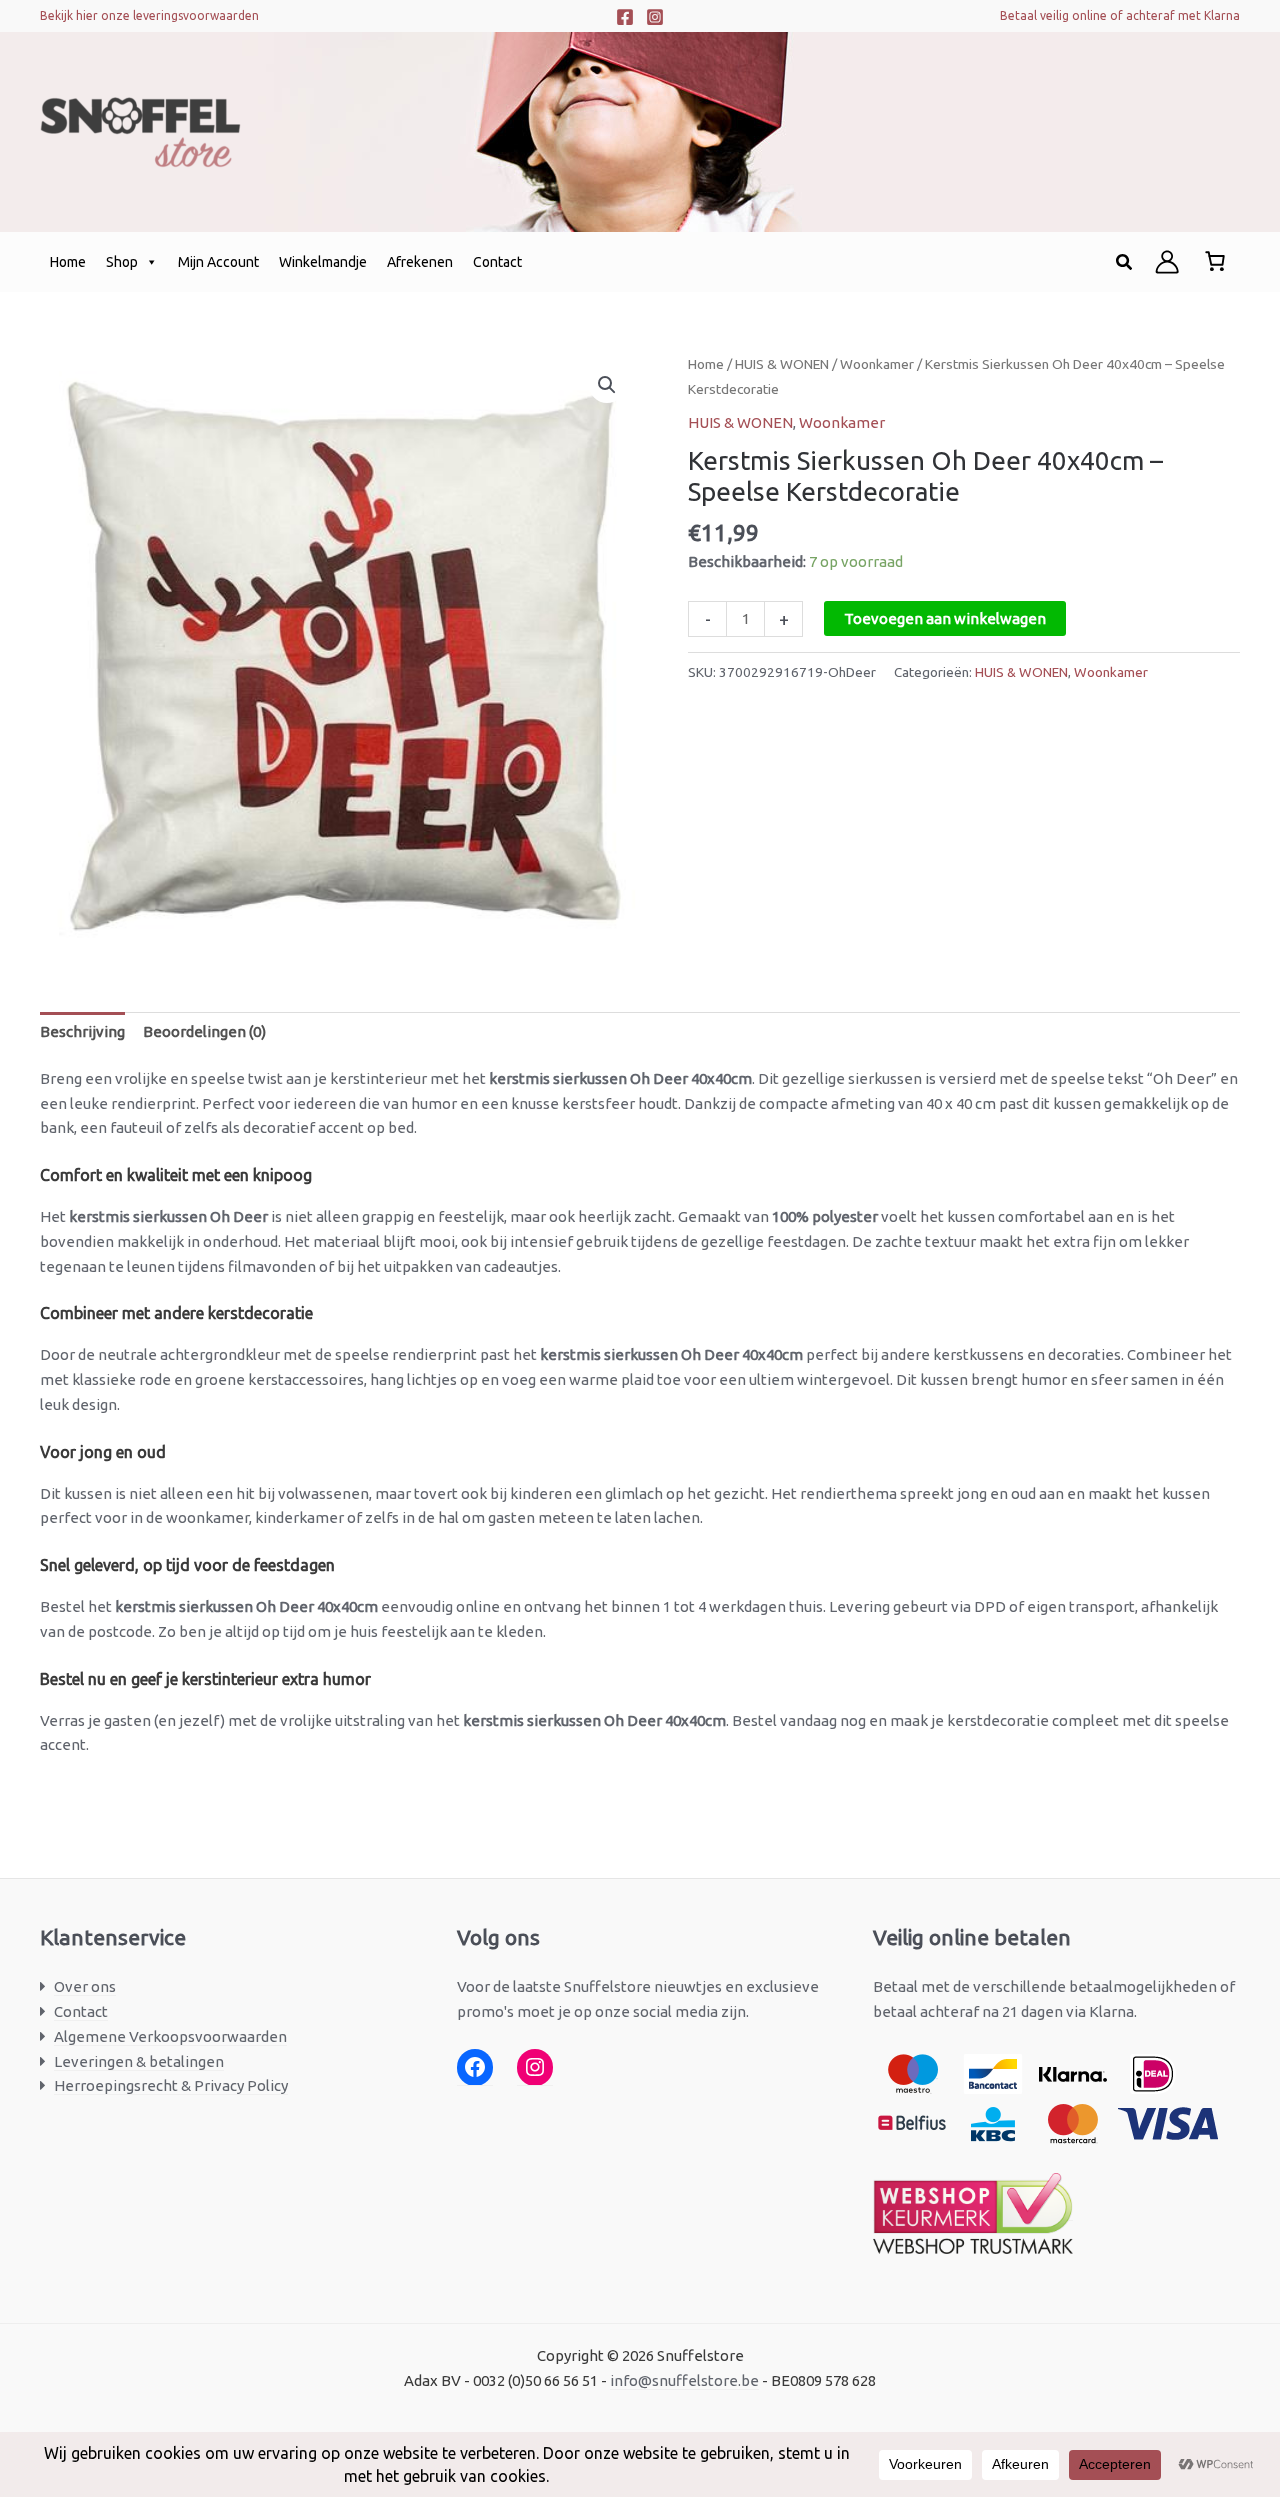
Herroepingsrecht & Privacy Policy (171, 2085)
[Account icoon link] (1167, 262)
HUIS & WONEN (782, 364)
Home (68, 262)
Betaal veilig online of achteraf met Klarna (1120, 15)
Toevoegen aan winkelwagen (945, 618)
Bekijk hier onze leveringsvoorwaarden (149, 15)
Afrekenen (420, 262)
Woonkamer (877, 364)
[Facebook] (625, 17)
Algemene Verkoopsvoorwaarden (170, 2036)
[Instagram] (655, 17)
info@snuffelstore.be (684, 2380)
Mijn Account (218, 262)
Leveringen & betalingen (139, 2061)
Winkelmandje (323, 262)
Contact (497, 262)
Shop (122, 262)
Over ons (85, 1986)
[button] (1125, 262)
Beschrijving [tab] (82, 1031)
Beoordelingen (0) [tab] (204, 1031)
